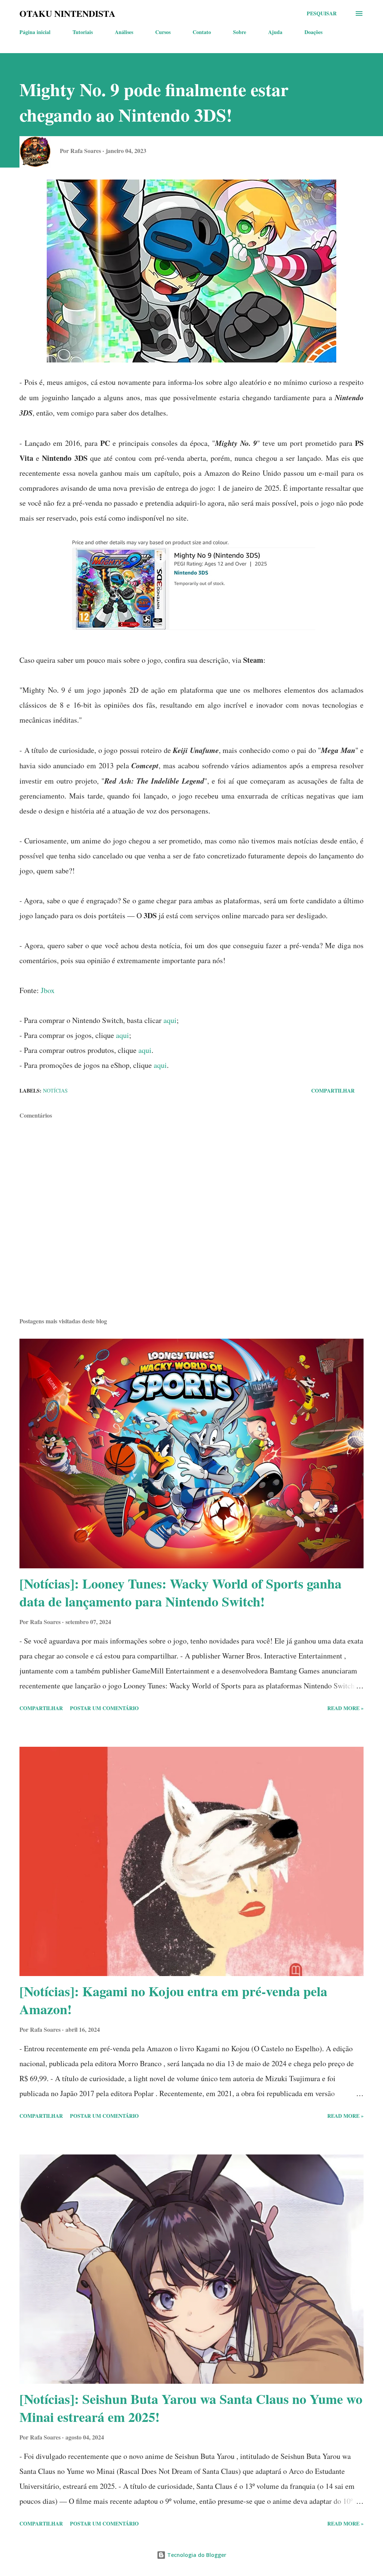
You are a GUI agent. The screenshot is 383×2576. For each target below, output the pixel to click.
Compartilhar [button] (333, 1091)
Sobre (240, 32)
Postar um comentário (104, 1708)
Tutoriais (83, 32)
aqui (170, 1020)
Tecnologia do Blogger (196, 2555)
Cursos (163, 32)
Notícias (55, 1091)
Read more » (345, 1708)
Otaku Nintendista (67, 13)
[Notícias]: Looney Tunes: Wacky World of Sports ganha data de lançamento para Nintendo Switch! (180, 1592)
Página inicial (35, 32)
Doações (313, 32)
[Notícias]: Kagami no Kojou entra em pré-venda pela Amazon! (173, 2000)
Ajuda (275, 32)
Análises (124, 32)
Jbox (48, 990)
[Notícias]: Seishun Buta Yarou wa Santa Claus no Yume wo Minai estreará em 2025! (191, 2408)
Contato (202, 32)
